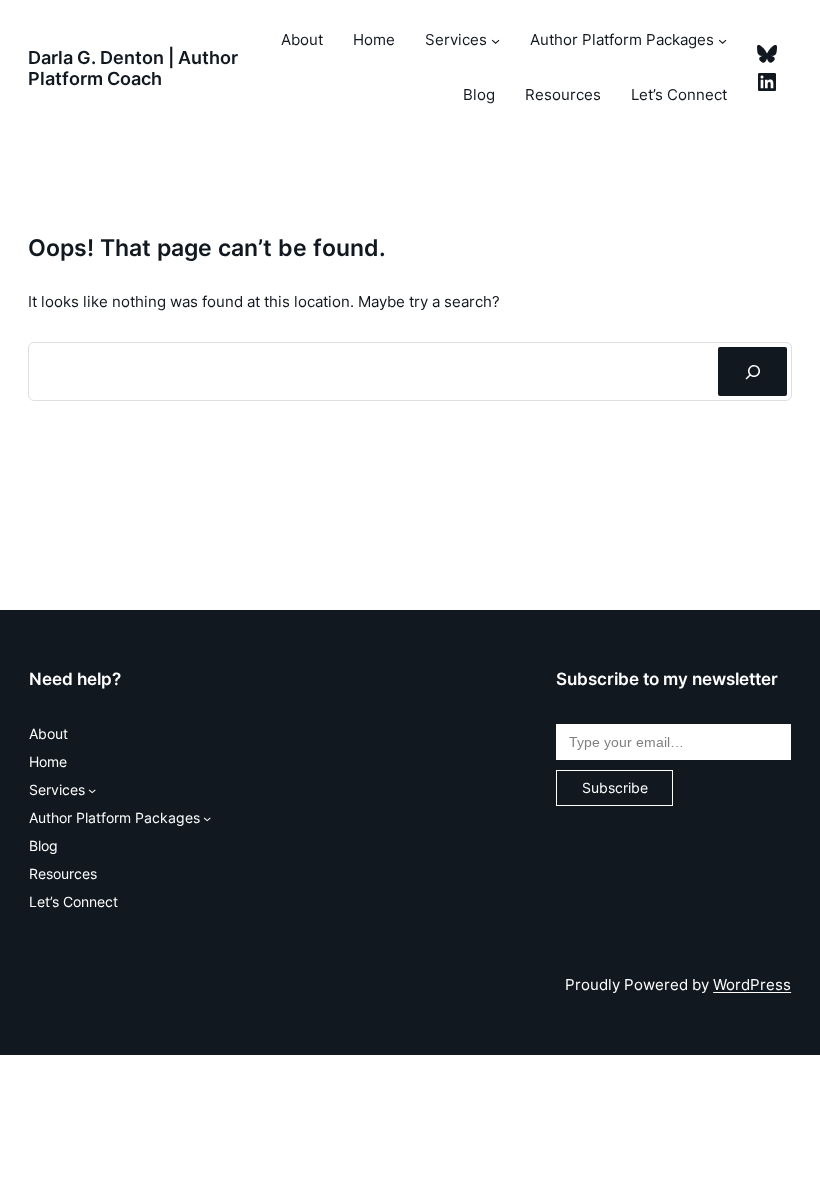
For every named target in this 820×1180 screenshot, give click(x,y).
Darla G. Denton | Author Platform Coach (133, 67)
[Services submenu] (495, 40)
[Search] (752, 371)
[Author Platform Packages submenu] (722, 40)
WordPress (752, 984)
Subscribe (615, 787)
